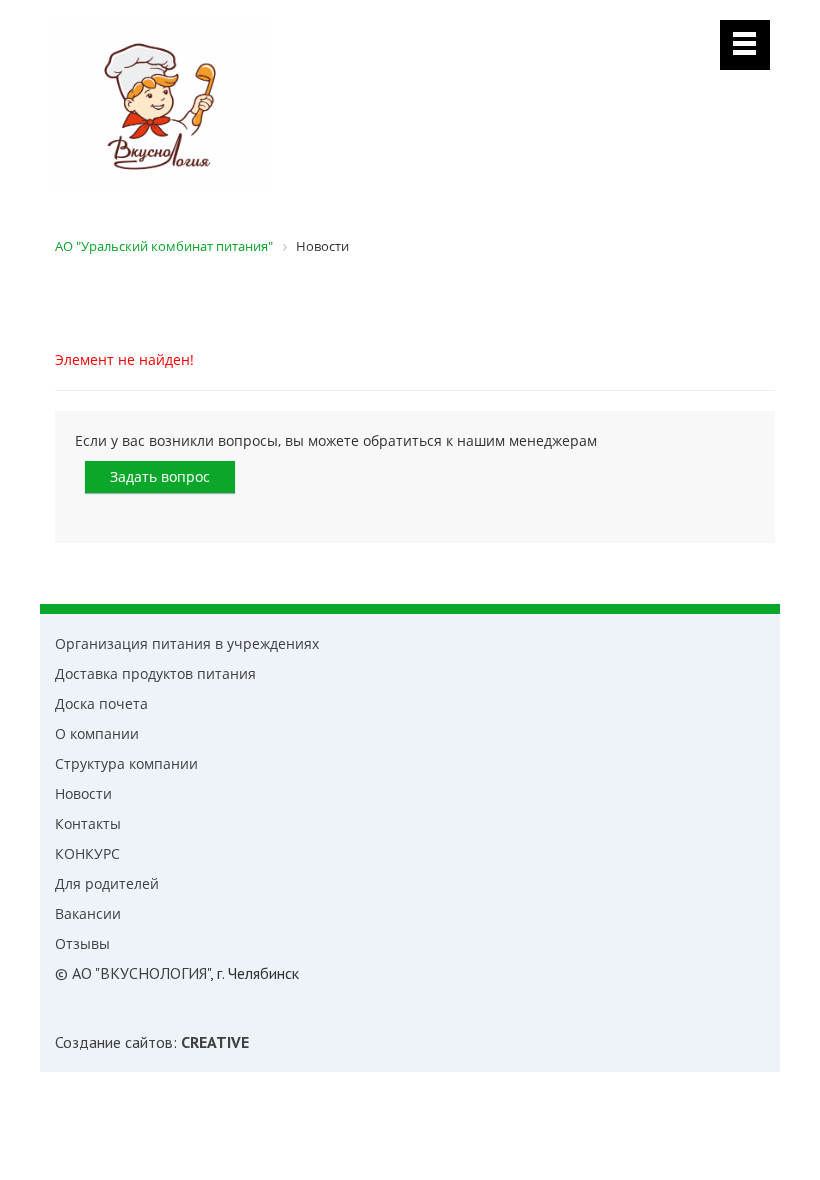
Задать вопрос (160, 476)
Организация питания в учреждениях (187, 643)
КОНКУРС (87, 853)
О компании (97, 733)
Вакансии (88, 913)
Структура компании (126, 763)
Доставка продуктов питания (155, 673)
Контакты (88, 823)
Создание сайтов (114, 1042)
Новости (83, 793)
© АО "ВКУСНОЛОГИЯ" (132, 973)
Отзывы (82, 943)
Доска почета (101, 703)
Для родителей (107, 883)
